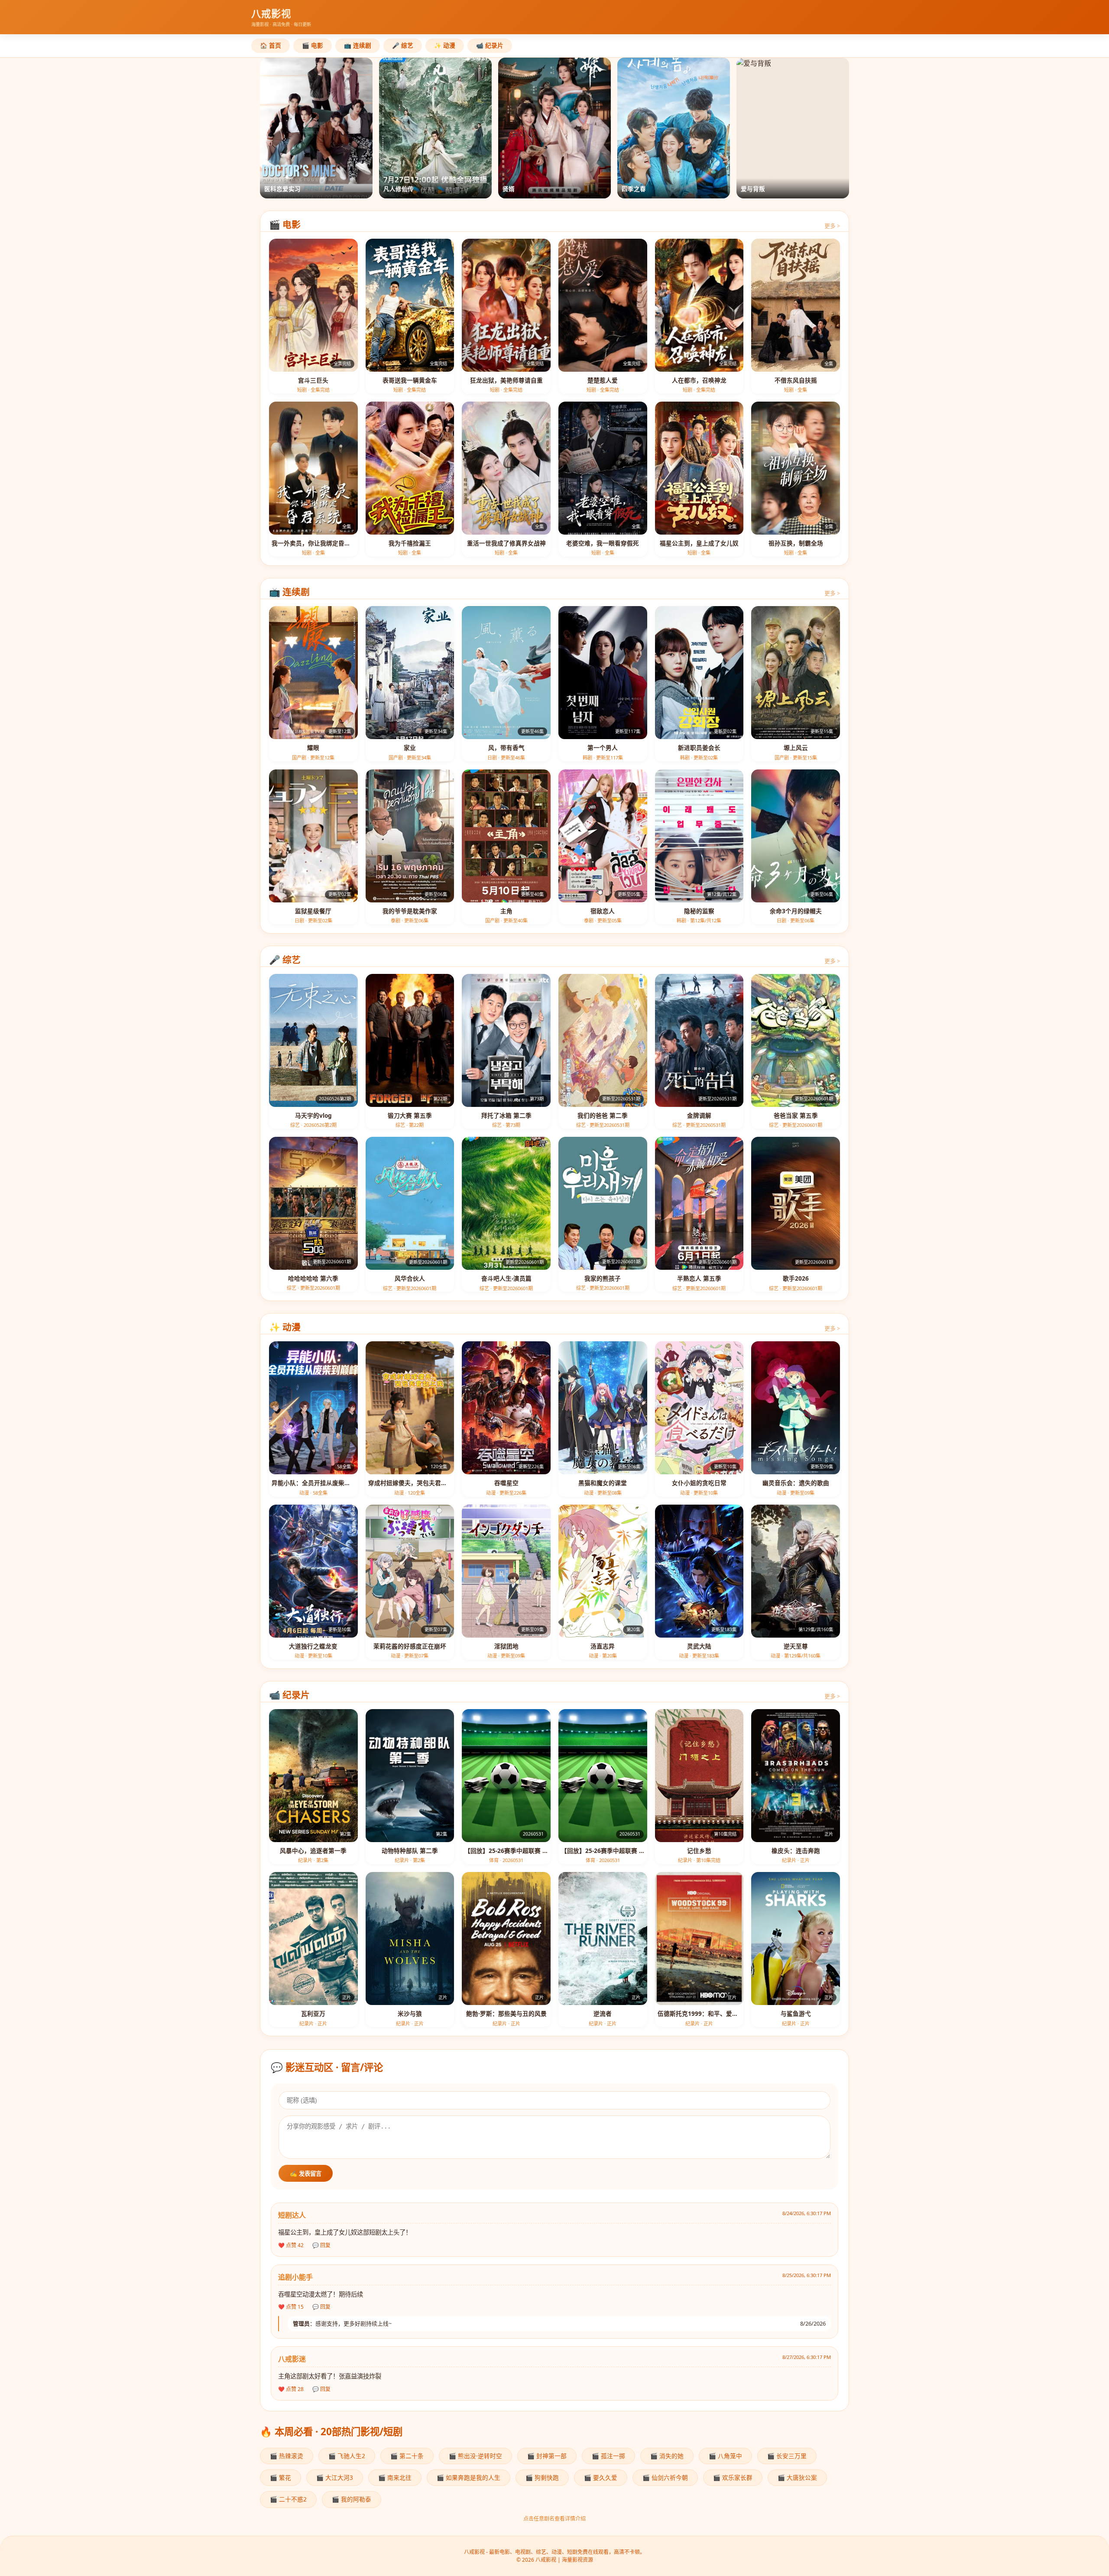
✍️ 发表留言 (306, 2174)
